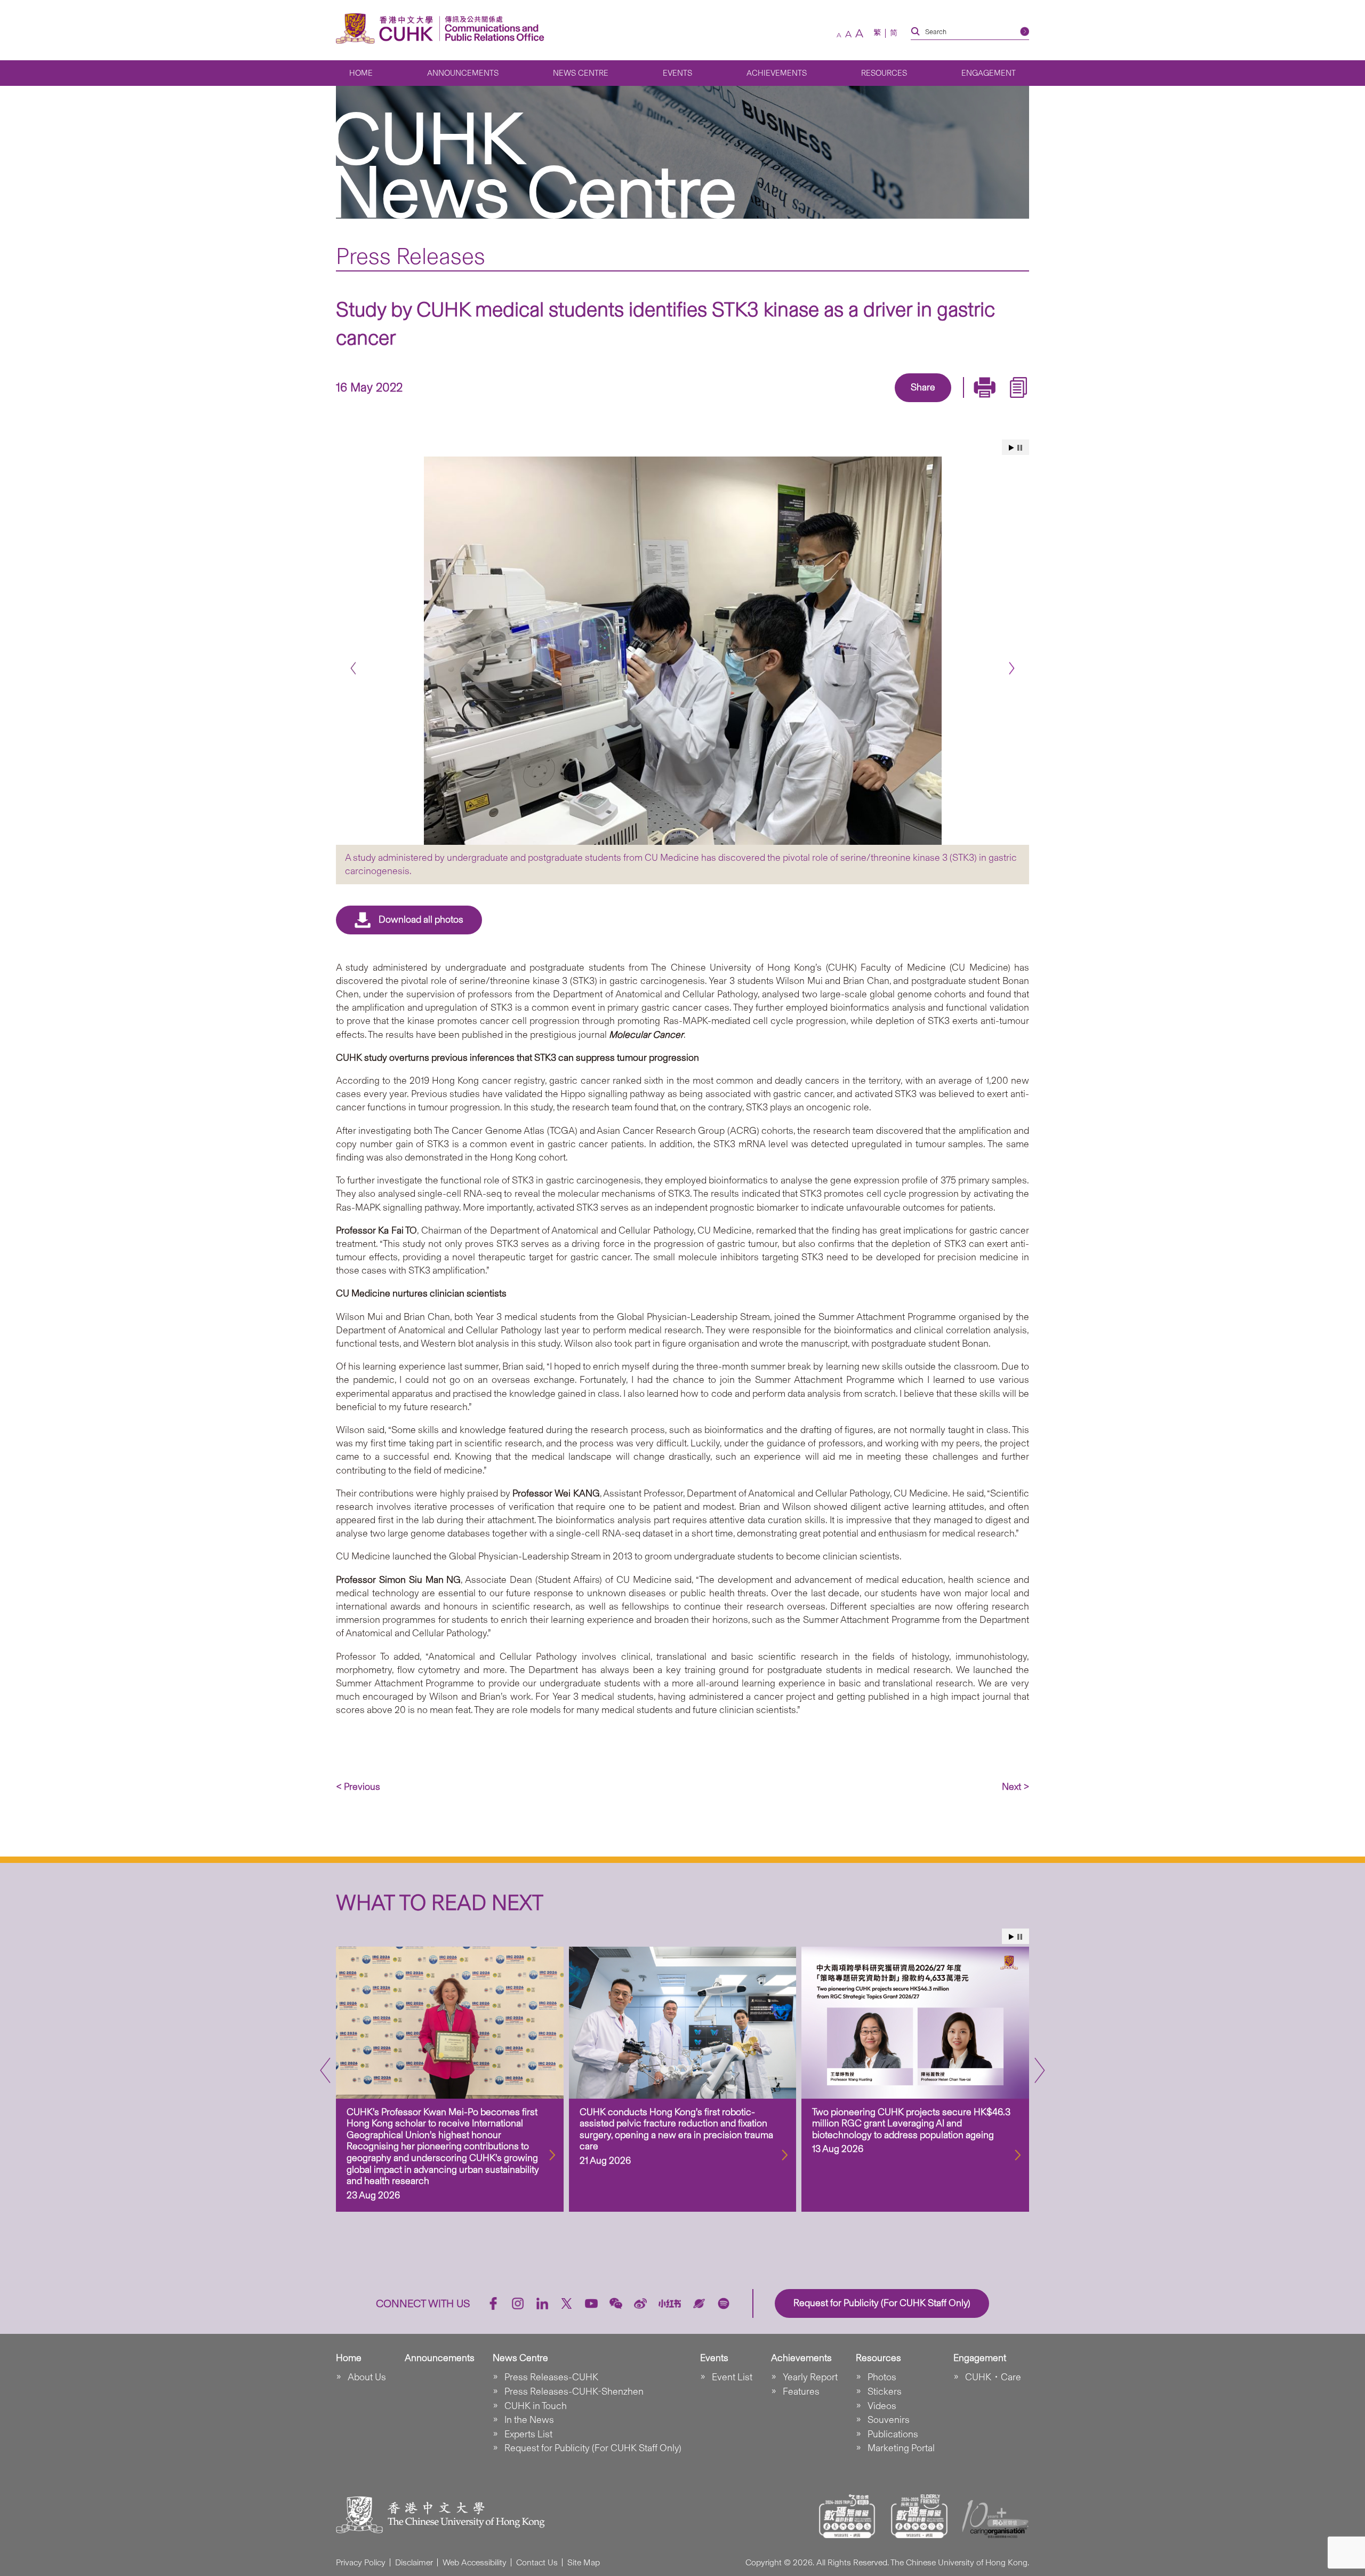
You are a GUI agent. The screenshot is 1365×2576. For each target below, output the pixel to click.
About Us (367, 2377)
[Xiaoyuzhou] (699, 2303)
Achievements (777, 73)
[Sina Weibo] (935, 403)
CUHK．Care (993, 2377)
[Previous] (353, 669)
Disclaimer (414, 2562)
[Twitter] (886, 403)
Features (801, 2391)
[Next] (1012, 669)
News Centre (581, 73)
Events (677, 73)
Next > (1015, 1787)
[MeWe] (984, 403)
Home (361, 73)
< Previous (358, 1787)
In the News (529, 2420)
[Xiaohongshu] (670, 2304)
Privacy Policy (361, 2562)
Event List (732, 2377)
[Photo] (682, 651)
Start (1011, 448)
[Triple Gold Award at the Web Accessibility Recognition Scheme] (847, 2516)
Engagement (989, 73)
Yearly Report (810, 2377)
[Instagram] (518, 2303)
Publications (893, 2434)
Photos (882, 2377)
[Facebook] (837, 403)
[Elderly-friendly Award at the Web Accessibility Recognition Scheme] (919, 2516)
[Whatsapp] (960, 403)
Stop (1020, 448)
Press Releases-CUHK (551, 2377)
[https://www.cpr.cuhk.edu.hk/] (492, 29)
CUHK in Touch (536, 2406)
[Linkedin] (862, 403)
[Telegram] (911, 403)
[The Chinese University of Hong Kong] (387, 29)
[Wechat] (616, 2303)
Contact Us (537, 2562)
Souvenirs (889, 2420)
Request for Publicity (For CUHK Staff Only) (593, 2448)
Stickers (885, 2391)
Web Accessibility (475, 2562)
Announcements (463, 73)
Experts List (528, 2434)
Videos (882, 2406)
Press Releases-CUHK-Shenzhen (574, 2391)
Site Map (584, 2562)
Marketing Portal (901, 2448)
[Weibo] (640, 2303)
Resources (884, 73)
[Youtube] (591, 2303)
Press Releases (411, 256)
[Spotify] (724, 2303)
